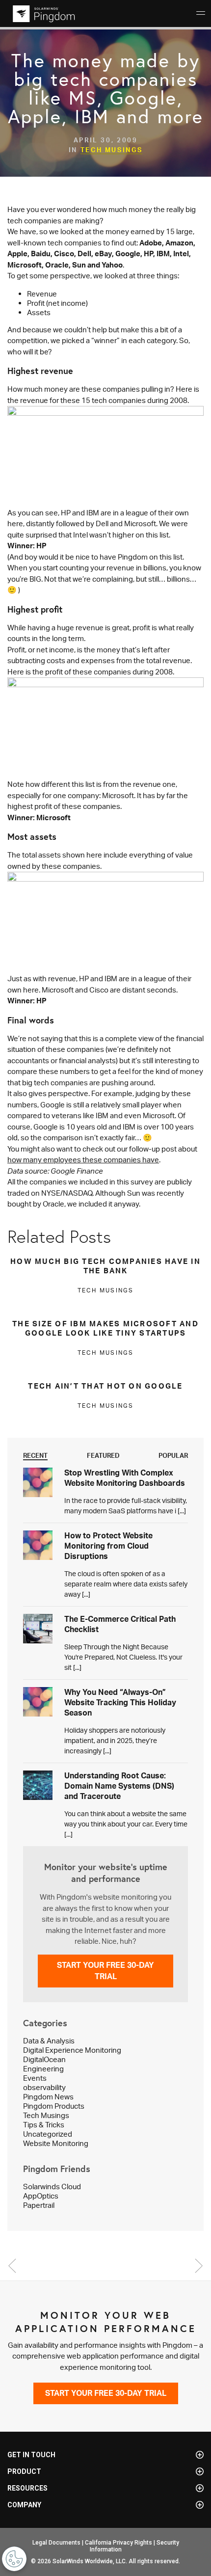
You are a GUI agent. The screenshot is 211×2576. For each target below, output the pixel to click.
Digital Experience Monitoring (72, 2050)
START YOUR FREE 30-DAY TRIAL (105, 1971)
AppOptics (41, 2196)
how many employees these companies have (83, 1160)
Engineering (43, 2069)
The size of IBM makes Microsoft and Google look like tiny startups (105, 1328)
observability (44, 2087)
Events (35, 2078)
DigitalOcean (44, 2059)
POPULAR (173, 1455)
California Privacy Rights (119, 2543)
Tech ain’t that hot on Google (105, 1386)
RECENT (35, 1455)
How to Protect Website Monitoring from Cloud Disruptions (108, 1546)
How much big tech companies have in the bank (105, 1266)
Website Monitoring (56, 2143)
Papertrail (39, 2205)
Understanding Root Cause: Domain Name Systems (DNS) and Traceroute (119, 1786)
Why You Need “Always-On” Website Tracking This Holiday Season (120, 1702)
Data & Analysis (49, 2041)
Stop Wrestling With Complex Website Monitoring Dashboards (125, 1478)
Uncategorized (48, 2134)
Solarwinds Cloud (52, 2187)
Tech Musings (112, 150)
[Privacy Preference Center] (14, 2559)
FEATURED (103, 1455)
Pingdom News (48, 2097)
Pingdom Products (54, 2106)
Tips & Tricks (44, 2125)
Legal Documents (56, 2543)
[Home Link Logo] (42, 14)
